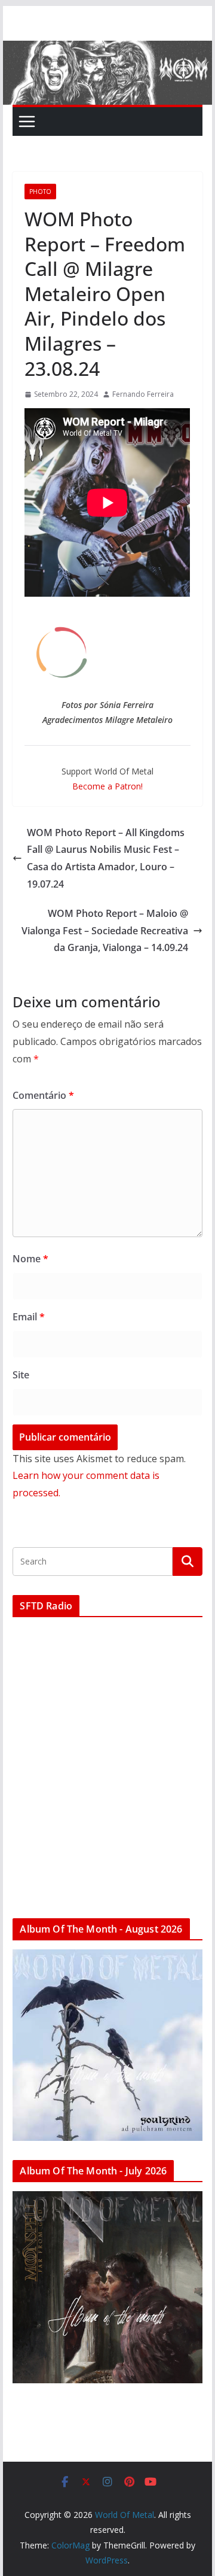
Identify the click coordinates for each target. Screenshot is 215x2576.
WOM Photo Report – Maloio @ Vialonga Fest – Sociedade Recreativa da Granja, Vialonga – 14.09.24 (105, 931)
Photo (40, 192)
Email (29, 1317)
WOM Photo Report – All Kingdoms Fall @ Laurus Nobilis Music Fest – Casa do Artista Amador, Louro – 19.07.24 (106, 858)
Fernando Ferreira (143, 394)
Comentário (43, 1095)
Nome (30, 1259)
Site (21, 1375)
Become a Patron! (107, 786)
